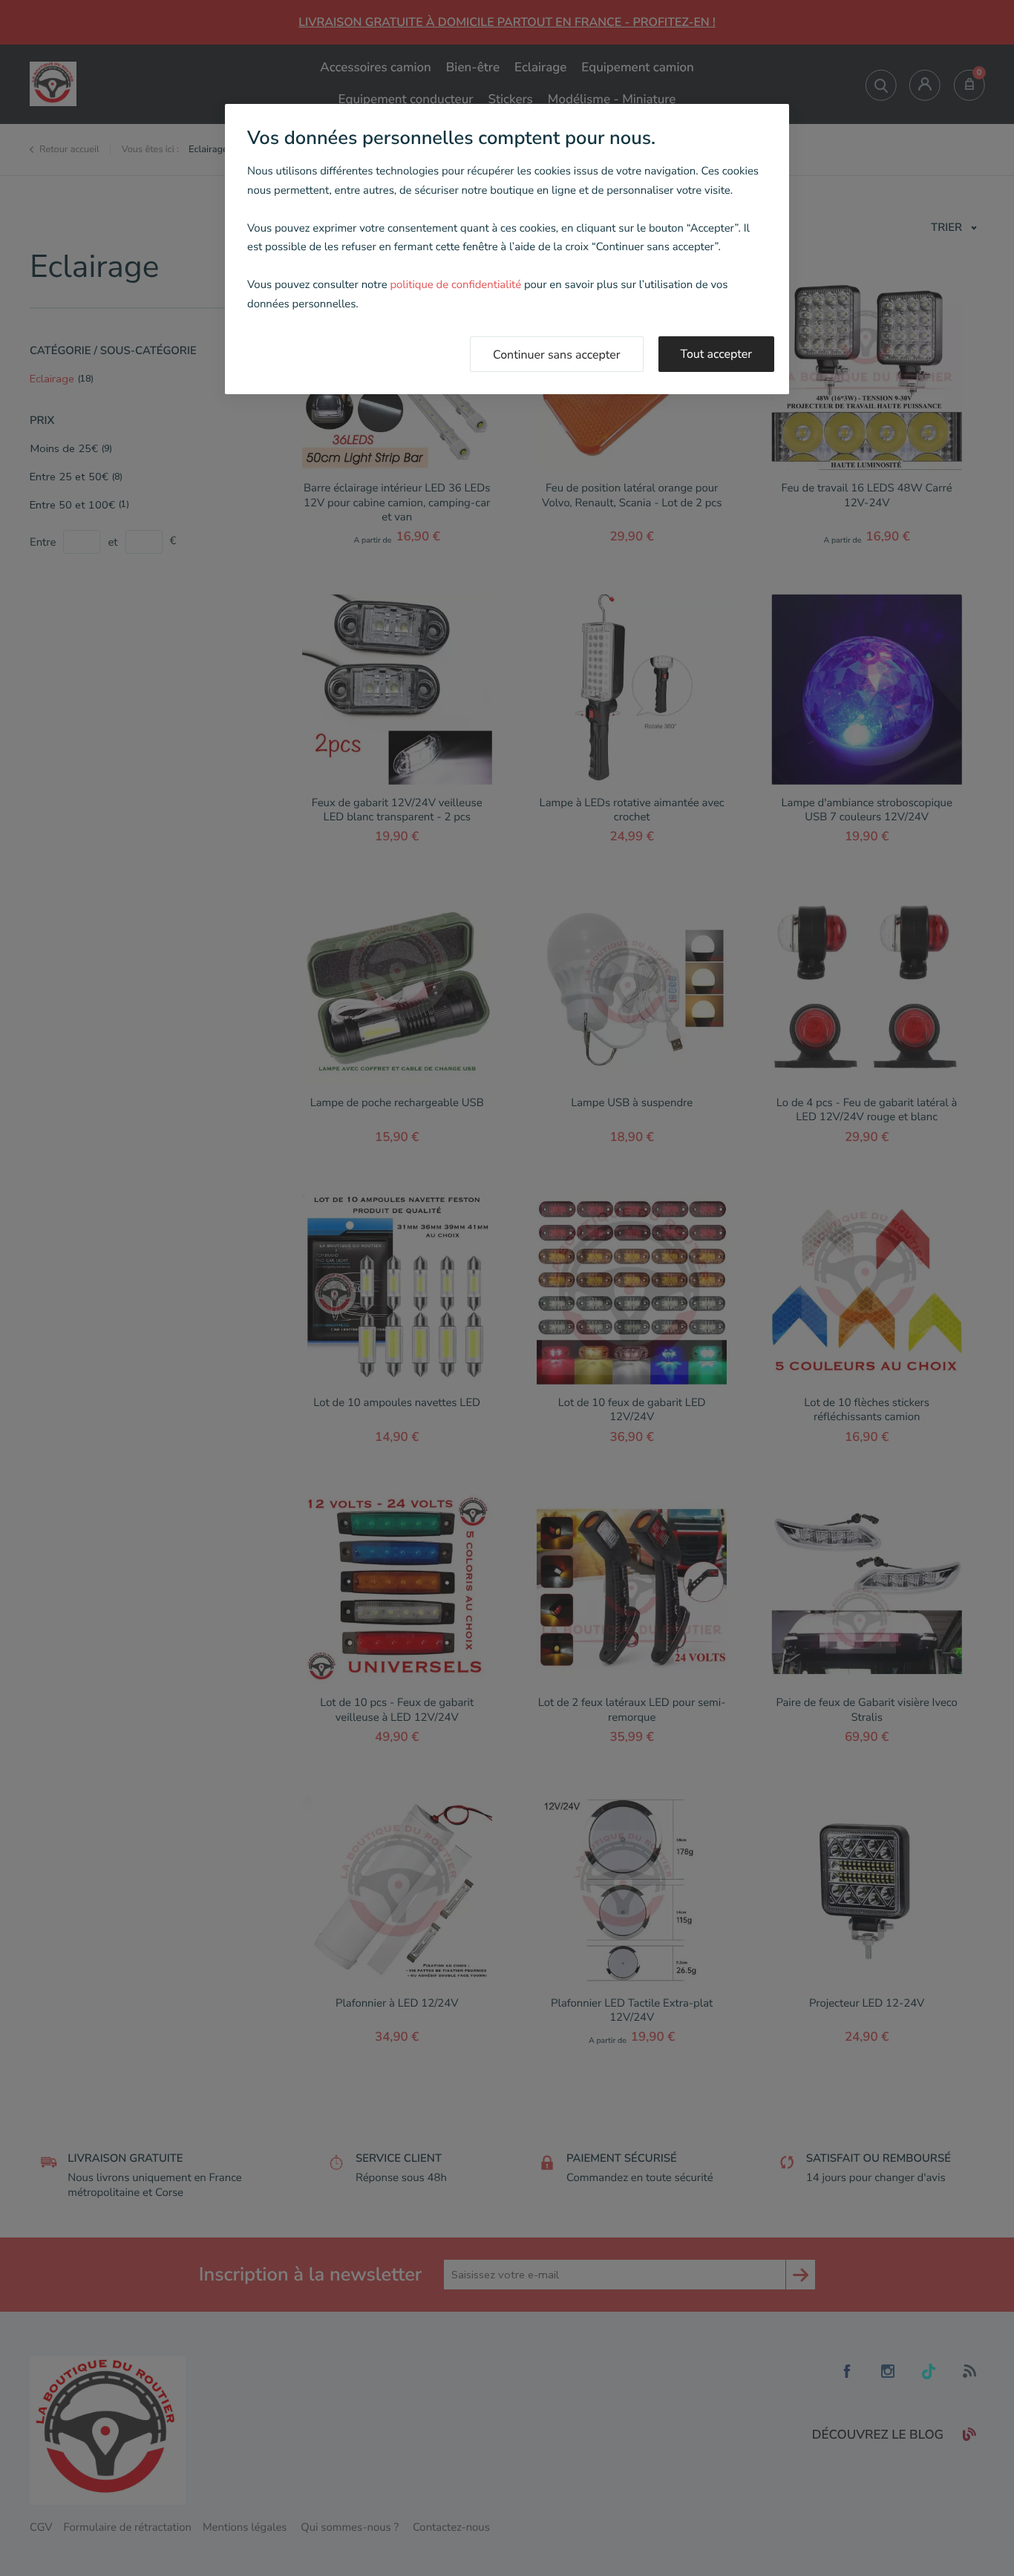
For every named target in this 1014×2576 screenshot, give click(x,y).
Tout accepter (717, 354)
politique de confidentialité (455, 285)
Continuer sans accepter (557, 355)
